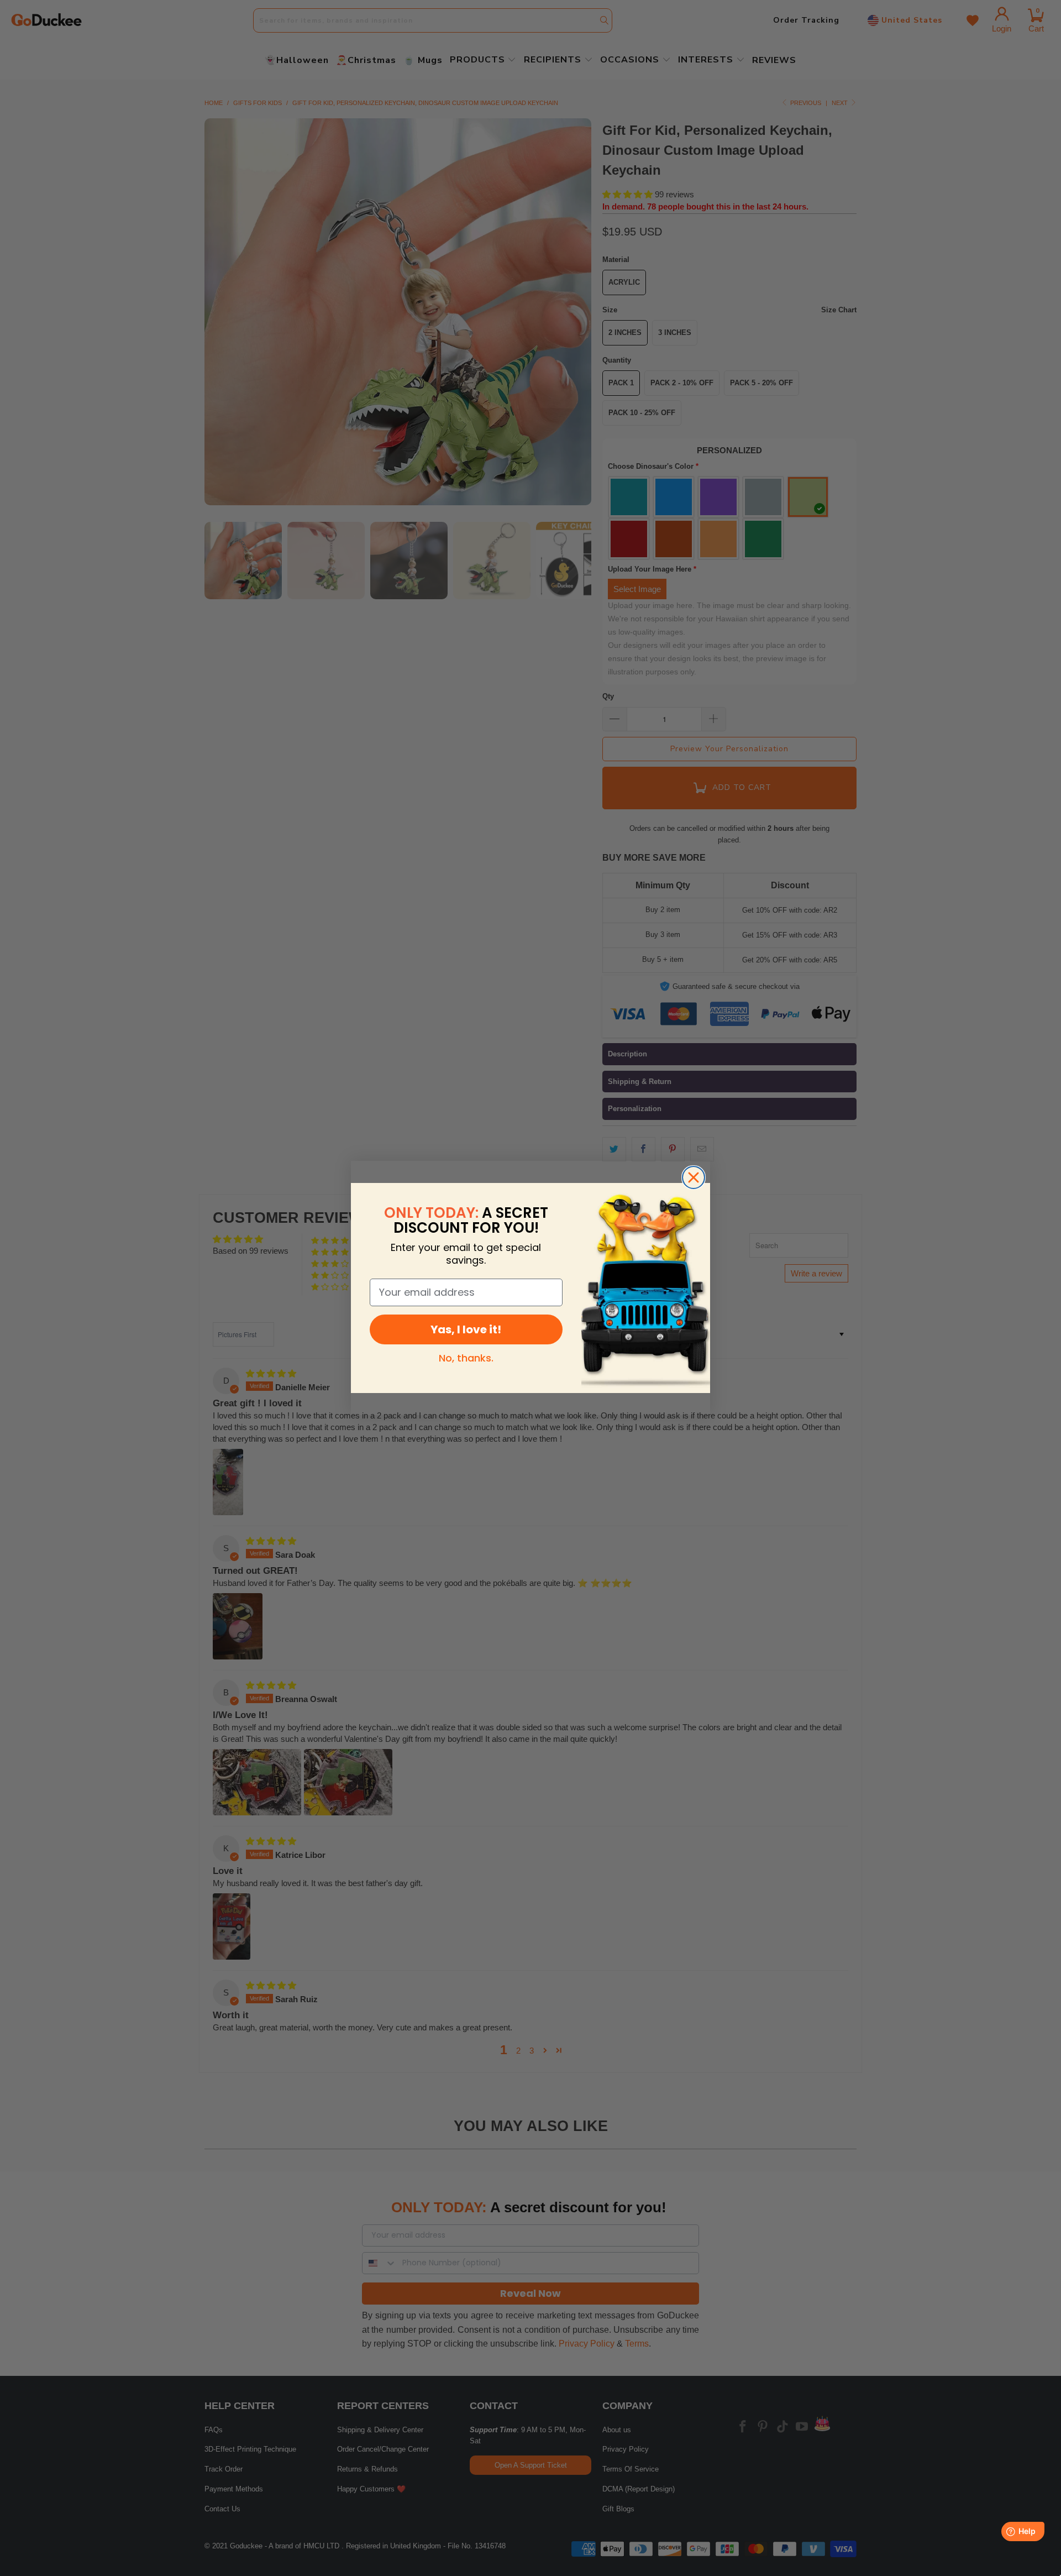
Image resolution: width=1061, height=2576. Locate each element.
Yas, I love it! (466, 1329)
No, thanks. (466, 1358)
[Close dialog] (694, 1177)
